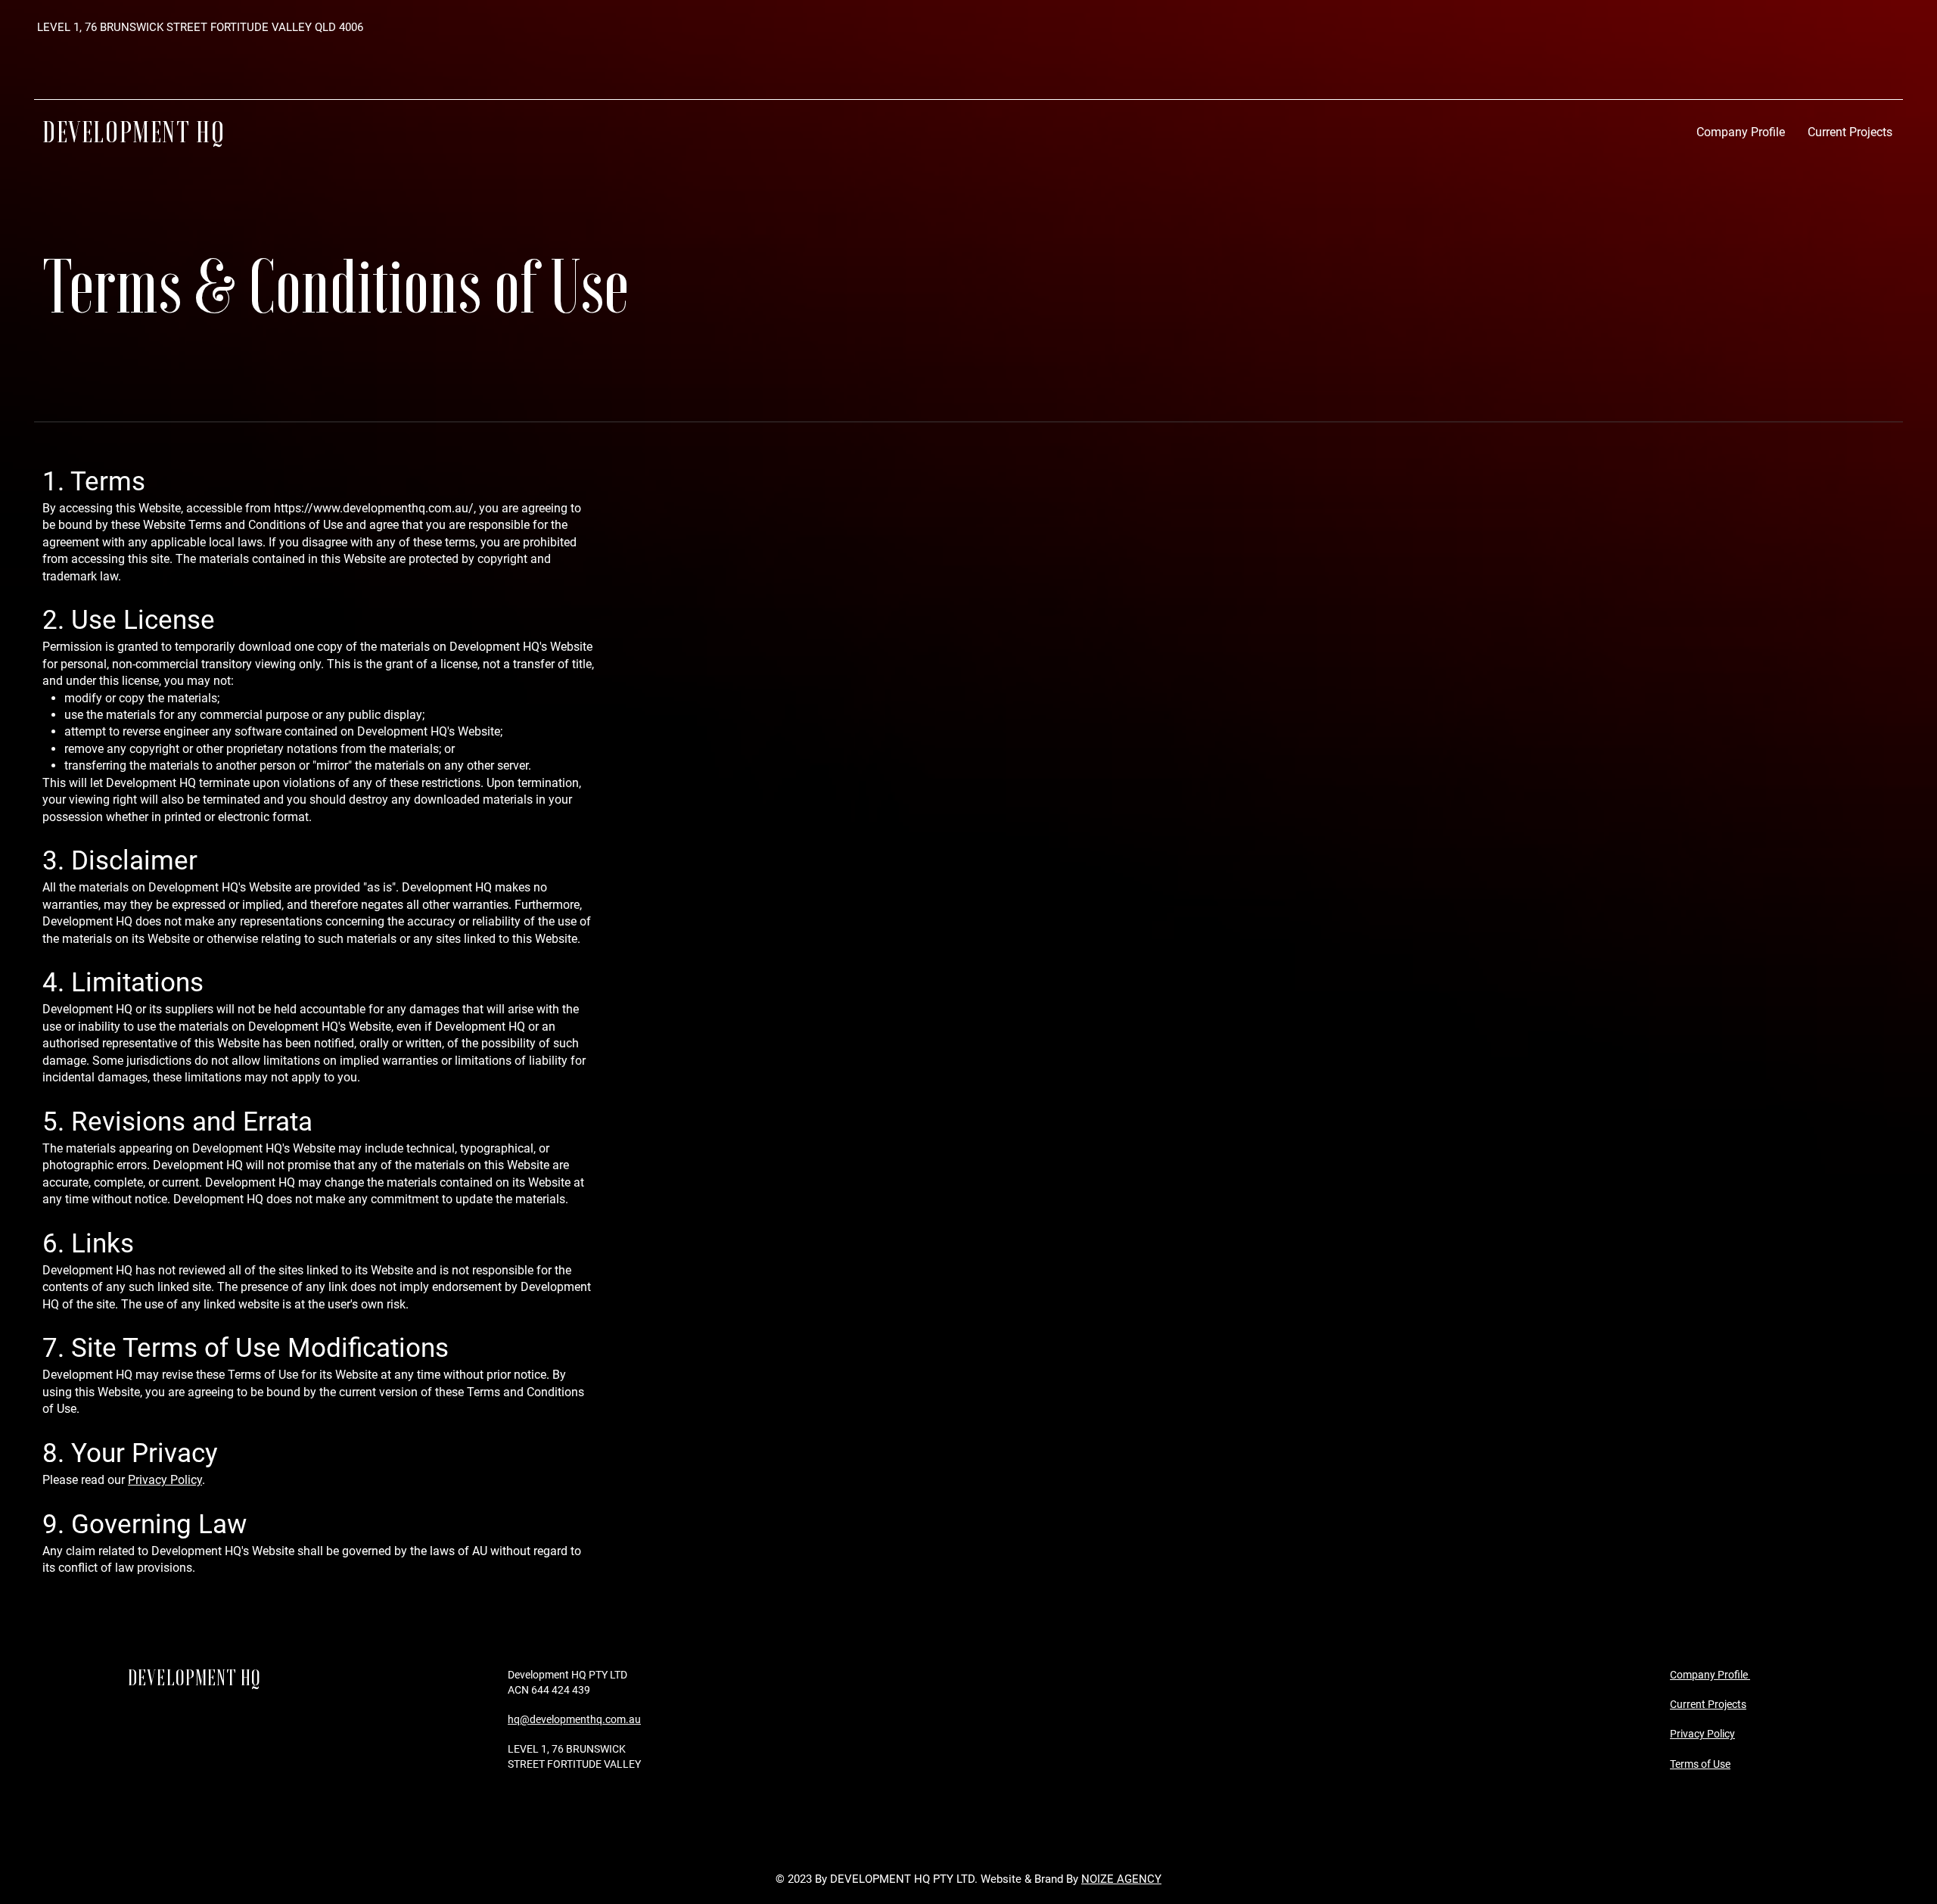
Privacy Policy (165, 1480)
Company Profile (1710, 1675)
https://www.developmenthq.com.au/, (375, 508)
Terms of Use (1700, 1764)
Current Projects (1708, 1704)
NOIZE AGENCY (1121, 1879)
